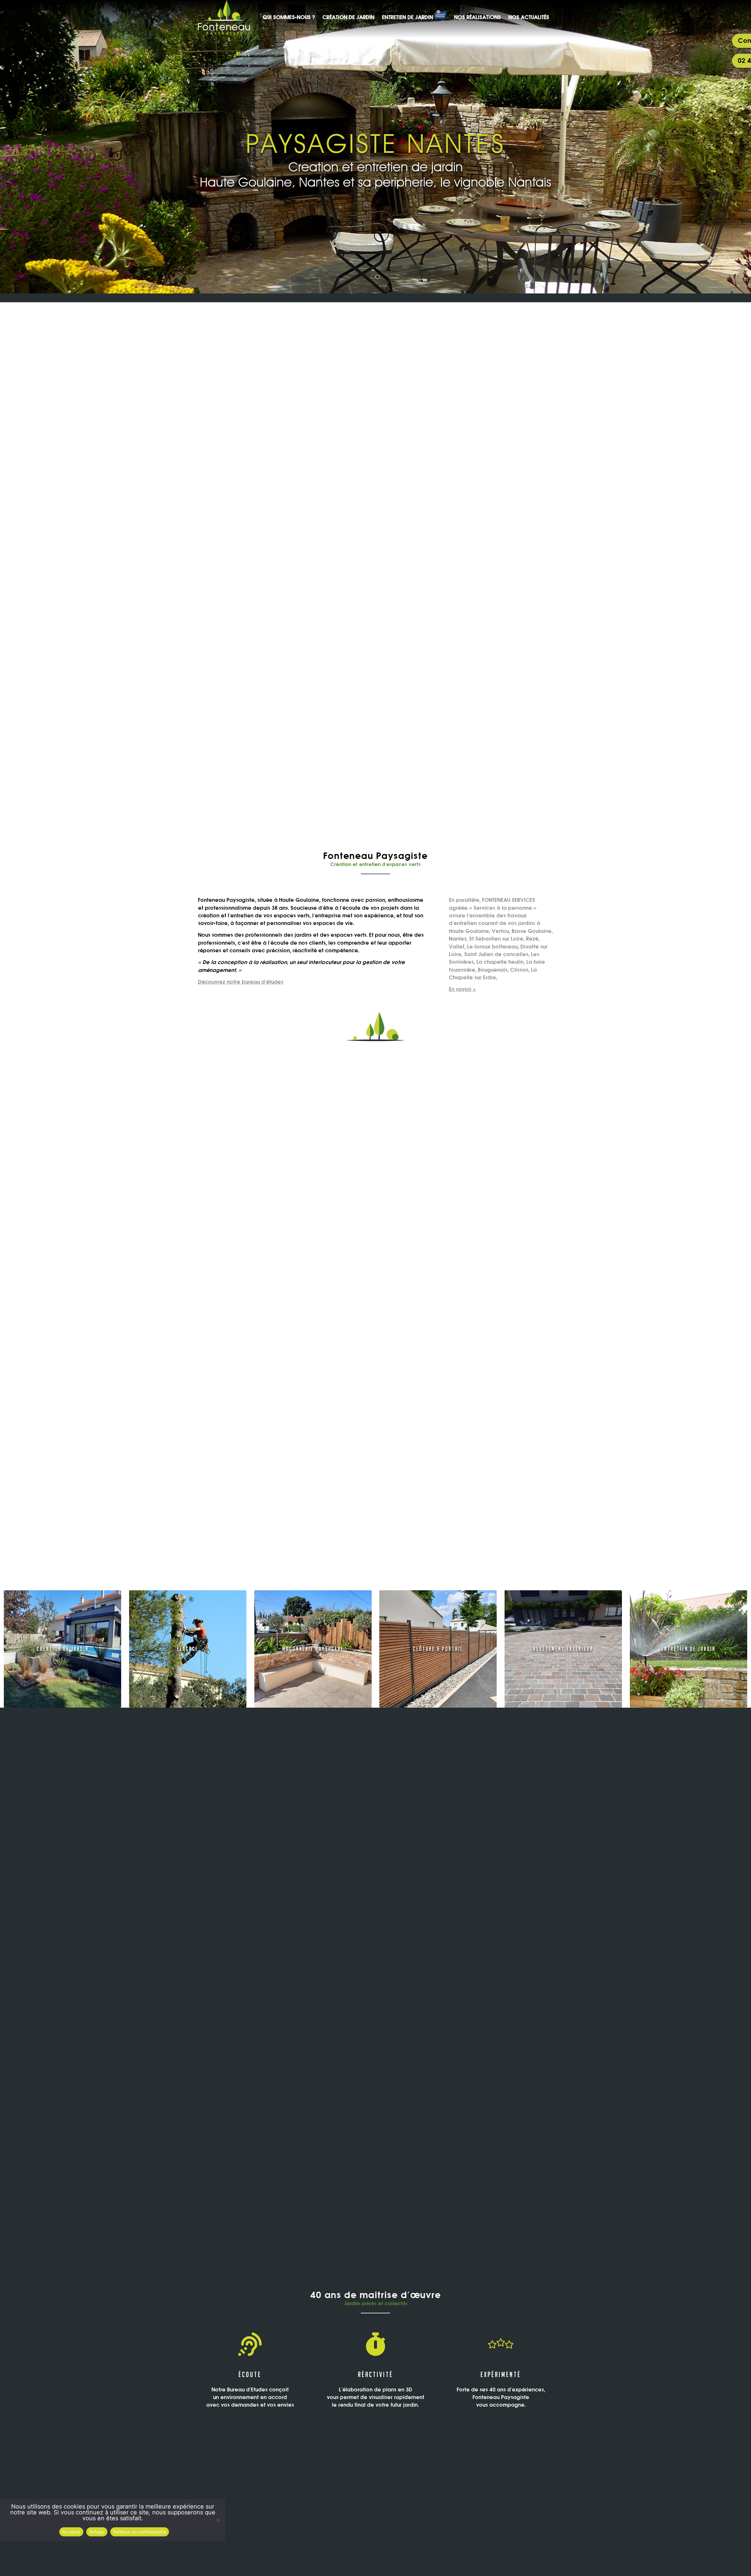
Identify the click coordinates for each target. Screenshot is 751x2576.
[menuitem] (289, 17)
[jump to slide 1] (373, 277)
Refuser (97, 2532)
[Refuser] (218, 2520)
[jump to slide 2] (378, 277)
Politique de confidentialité (140, 2532)
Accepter (71, 2532)
